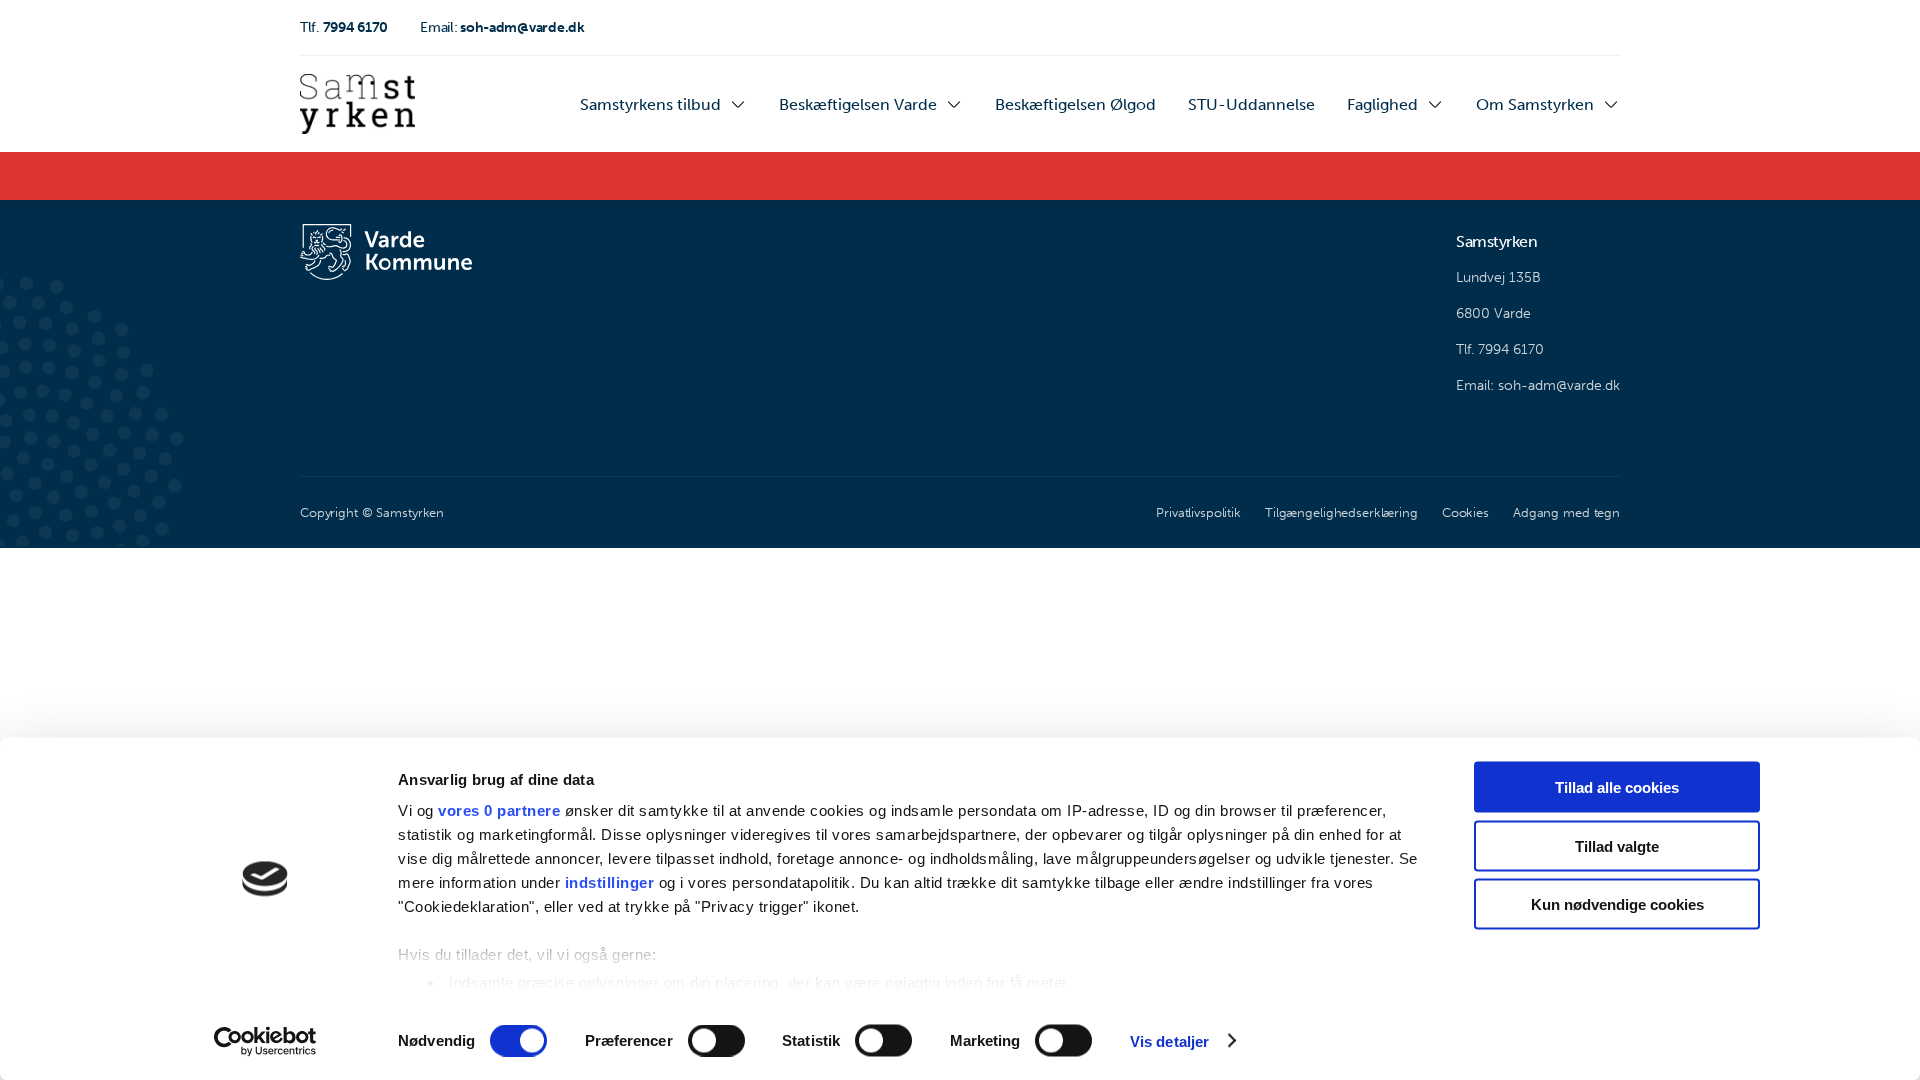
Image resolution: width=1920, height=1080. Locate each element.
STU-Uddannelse (1251, 104)
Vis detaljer (1169, 1040)
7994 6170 (344, 27)
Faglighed (1382, 104)
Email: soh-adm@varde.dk (1538, 385)
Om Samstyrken (1535, 104)
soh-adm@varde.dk (502, 27)
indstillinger (610, 882)
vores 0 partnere (499, 810)
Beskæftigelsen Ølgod (1075, 104)
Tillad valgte (1617, 845)
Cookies (1465, 512)
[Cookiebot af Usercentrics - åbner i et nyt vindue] (265, 1041)
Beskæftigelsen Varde (858, 104)
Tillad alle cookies (1617, 787)
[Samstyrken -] (357, 104)
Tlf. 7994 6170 (1500, 349)
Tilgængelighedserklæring (1341, 512)
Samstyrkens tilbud (650, 104)
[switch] (716, 1040)
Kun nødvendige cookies (1617, 904)
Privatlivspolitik (1198, 512)
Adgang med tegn (1566, 512)
